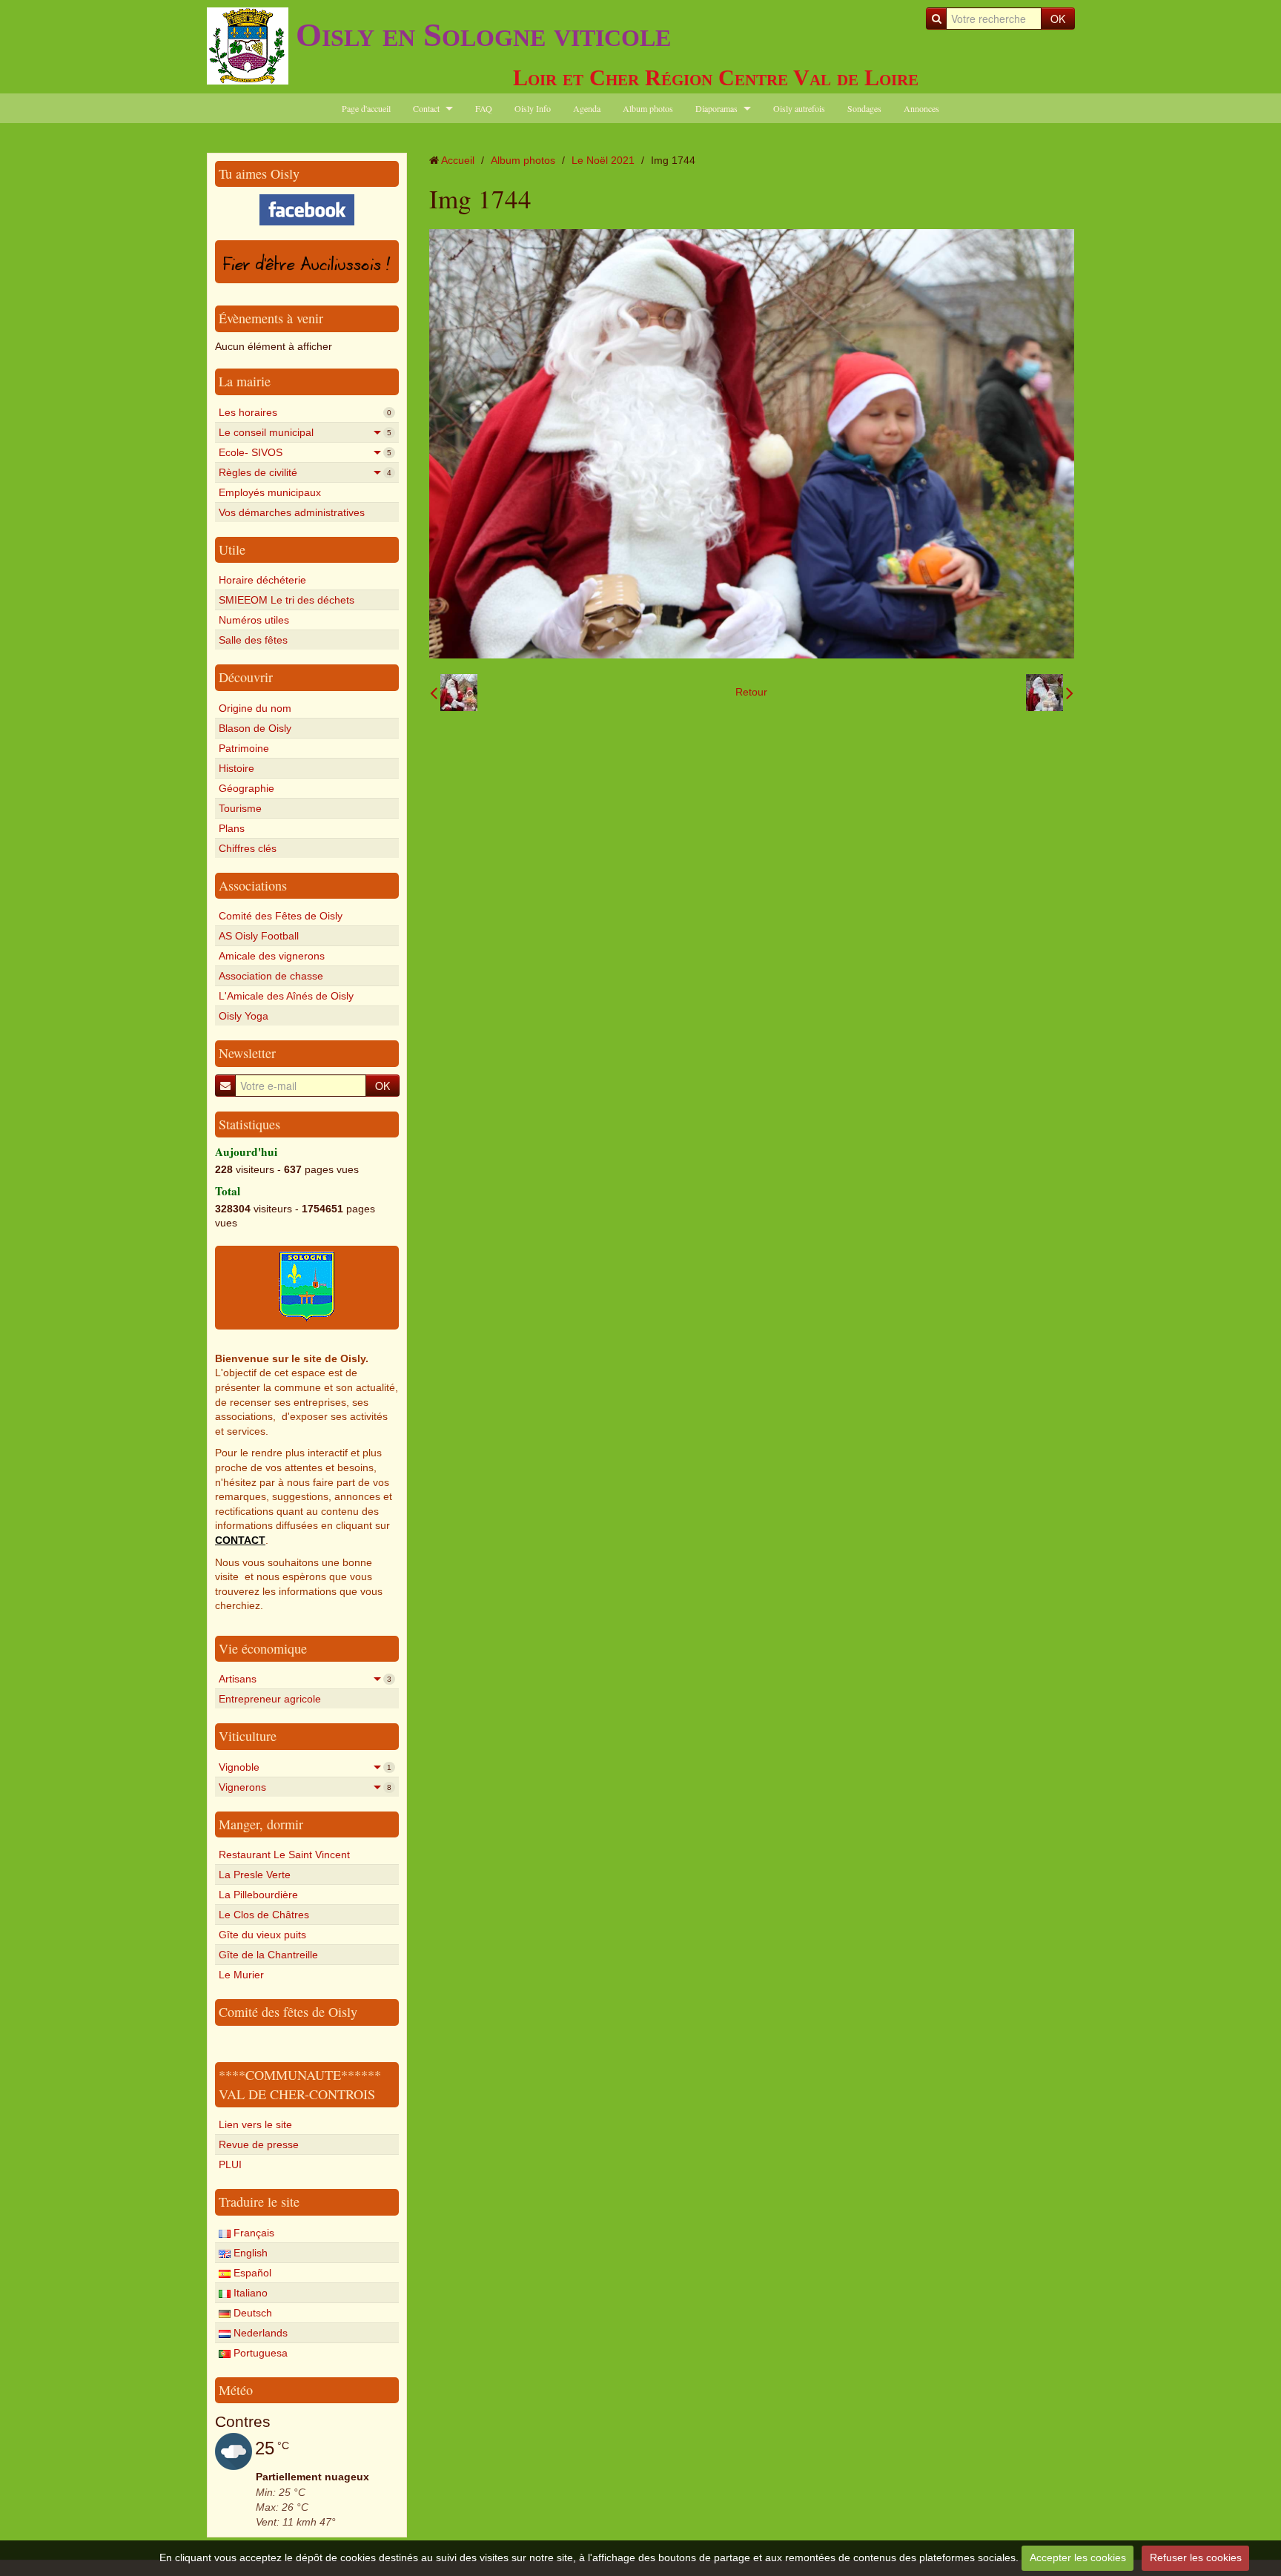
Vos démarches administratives (292, 512)
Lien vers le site (255, 2124)
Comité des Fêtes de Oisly (281, 916)
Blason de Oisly (255, 728)
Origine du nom (255, 708)
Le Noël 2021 (603, 160)
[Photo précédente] (454, 693)
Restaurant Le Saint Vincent (284, 1855)
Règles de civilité (305, 472)
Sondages (864, 108)
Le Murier (241, 1975)
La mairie (245, 381)
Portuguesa (259, 2353)
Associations (253, 885)
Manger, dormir (261, 1824)
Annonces (921, 108)
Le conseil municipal (305, 432)
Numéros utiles (254, 620)
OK (1058, 19)
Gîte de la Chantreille (268, 1955)
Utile (232, 549)
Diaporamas (716, 108)
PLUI (230, 2164)
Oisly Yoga (244, 1016)
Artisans (305, 1679)
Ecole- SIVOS (305, 452)
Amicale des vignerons (272, 956)
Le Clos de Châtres (264, 1915)
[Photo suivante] (1050, 693)
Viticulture (248, 1736)
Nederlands (259, 2333)
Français (252, 2233)
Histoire (236, 768)
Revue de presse (259, 2144)
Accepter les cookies (1078, 2557)
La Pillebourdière (258, 1895)
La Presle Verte (255, 1875)
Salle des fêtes (253, 640)
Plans (232, 828)
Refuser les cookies (1196, 2557)
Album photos (648, 108)
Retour (751, 692)
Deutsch (251, 2313)
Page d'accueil (366, 108)
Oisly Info (533, 108)
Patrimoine (244, 748)
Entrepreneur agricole (270, 1699)
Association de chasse (271, 976)
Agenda (587, 108)
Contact (426, 108)
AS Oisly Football (259, 936)
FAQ (484, 108)
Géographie (246, 788)
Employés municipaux (270, 492)
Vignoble (305, 1767)
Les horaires (305, 412)
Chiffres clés (248, 848)
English (249, 2253)
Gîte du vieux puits (262, 1935)
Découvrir (246, 677)
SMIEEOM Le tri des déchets (287, 600)
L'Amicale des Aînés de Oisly (286, 996)
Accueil (458, 160)
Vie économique (263, 1648)
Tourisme (240, 808)
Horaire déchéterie (262, 580)
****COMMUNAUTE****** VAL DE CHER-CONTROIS (300, 2084)
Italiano (249, 2293)
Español (251, 2273)
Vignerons (305, 1787)
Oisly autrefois (799, 108)
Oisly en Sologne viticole (483, 35)
